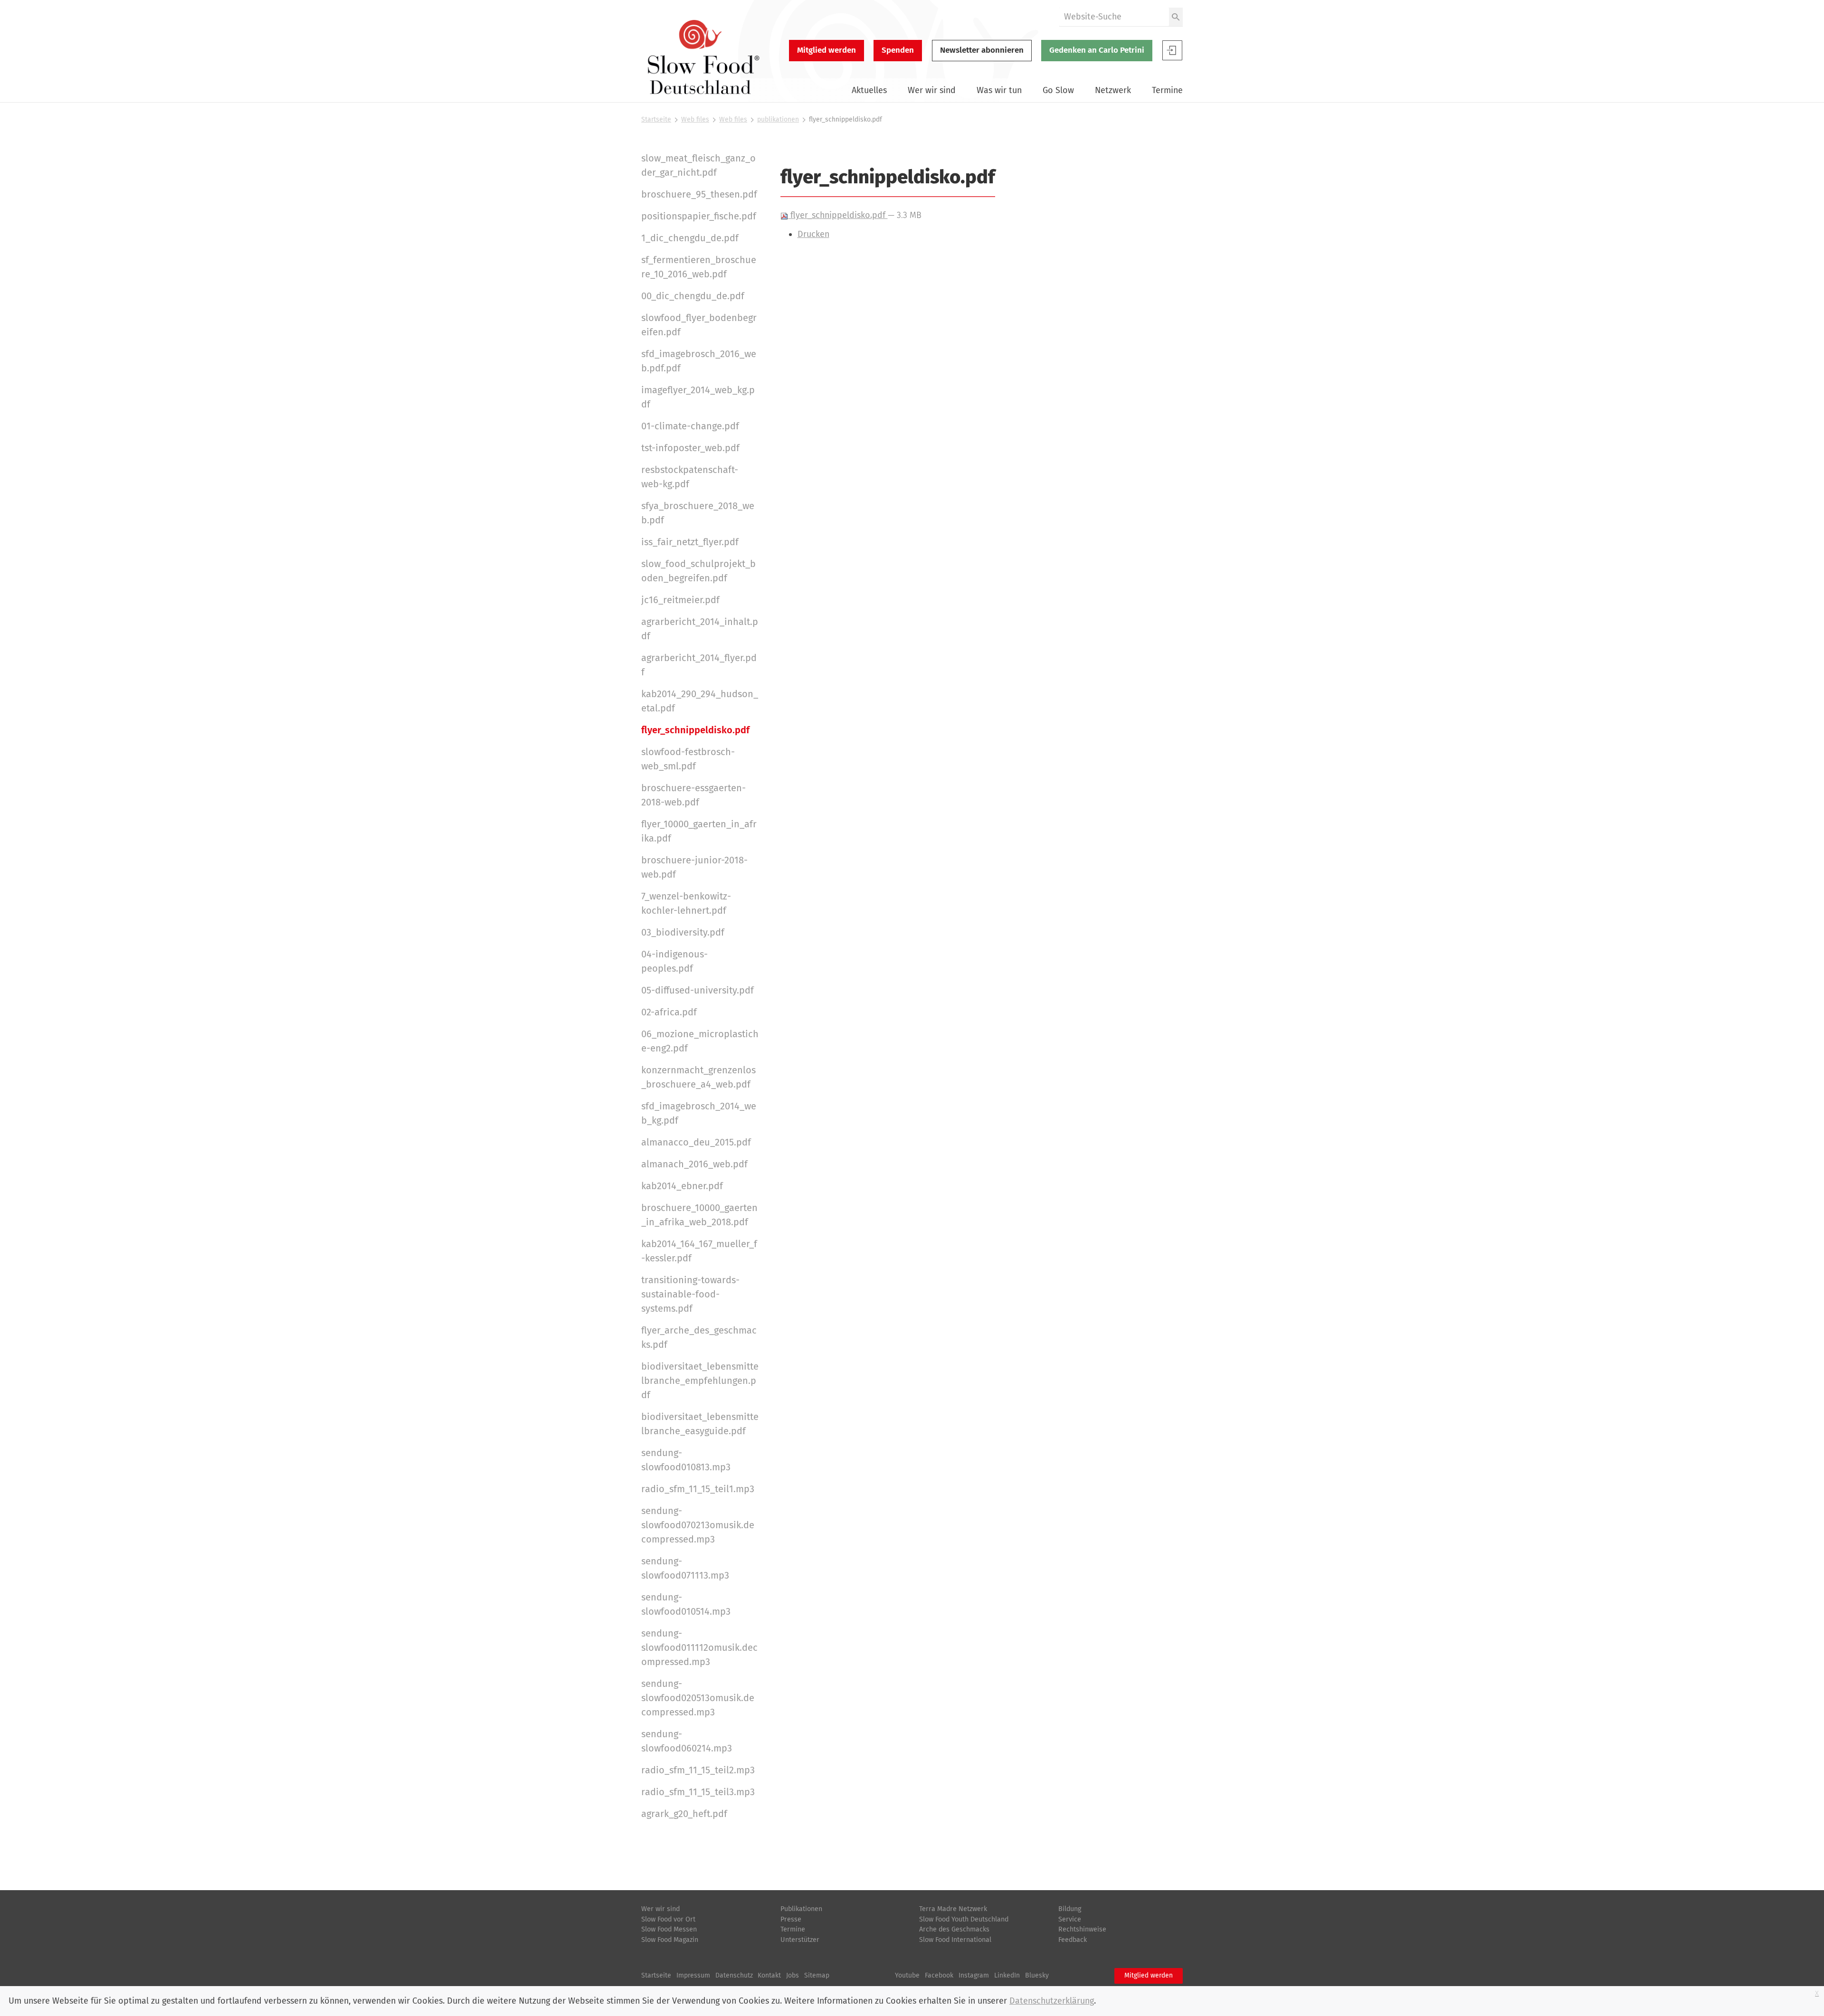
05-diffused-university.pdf (698, 990)
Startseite (656, 119)
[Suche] (1176, 17)
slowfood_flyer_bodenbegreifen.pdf (699, 325)
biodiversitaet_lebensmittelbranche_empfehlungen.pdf (700, 1381)
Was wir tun (999, 90)
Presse (791, 1919)
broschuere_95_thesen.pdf (699, 194)
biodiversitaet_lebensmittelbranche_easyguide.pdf (700, 1424)
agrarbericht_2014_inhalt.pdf (700, 629)
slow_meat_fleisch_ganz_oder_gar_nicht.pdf (698, 165)
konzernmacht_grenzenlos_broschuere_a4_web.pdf (698, 1077)
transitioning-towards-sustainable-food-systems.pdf (690, 1294)
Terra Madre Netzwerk (953, 1909)
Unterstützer (800, 1940)
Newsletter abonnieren (982, 50)
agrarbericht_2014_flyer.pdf (699, 665)
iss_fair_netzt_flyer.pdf (690, 542)
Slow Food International (955, 1940)
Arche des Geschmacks (954, 1929)
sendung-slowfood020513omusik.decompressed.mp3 (698, 1698)
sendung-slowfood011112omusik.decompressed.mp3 (699, 1647)
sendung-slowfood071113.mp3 (685, 1568)
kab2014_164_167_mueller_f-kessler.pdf (699, 1251)
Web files (695, 119)
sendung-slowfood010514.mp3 (686, 1604)
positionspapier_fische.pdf (699, 216)
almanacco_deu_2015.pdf (696, 1142)
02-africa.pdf (669, 1012)
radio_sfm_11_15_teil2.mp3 (698, 1770)
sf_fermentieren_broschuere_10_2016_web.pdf (699, 267)
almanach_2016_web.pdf (694, 1164)
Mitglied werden (826, 50)
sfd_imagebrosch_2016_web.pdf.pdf (699, 361)
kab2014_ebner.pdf (682, 1186)
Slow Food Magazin (670, 1940)
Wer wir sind (932, 90)
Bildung (1070, 1909)
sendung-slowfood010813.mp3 (686, 1460)
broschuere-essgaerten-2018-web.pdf (693, 795)
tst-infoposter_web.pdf (690, 448)
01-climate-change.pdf (690, 426)
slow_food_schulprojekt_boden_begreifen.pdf (698, 571)
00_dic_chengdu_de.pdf (693, 296)
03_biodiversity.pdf (683, 932)
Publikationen (801, 1909)
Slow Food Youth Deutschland (964, 1919)
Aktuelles (869, 90)
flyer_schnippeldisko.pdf (838, 215)
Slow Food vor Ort (668, 1919)
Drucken (813, 234)
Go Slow (1058, 90)
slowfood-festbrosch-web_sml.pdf (688, 759)
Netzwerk (1113, 90)
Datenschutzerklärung (1052, 2001)
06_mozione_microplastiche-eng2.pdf (700, 1041)
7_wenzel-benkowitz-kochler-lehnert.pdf (686, 903)
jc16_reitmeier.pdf (680, 600)
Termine (1167, 90)
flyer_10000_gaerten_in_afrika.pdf (699, 831)
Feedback (1073, 1940)
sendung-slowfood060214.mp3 (687, 1741)
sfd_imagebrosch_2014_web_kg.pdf (699, 1113)
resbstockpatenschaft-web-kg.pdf (690, 477)
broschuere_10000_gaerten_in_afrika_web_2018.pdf (699, 1215)
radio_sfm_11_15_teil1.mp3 (698, 1489)
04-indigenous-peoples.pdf (674, 961)
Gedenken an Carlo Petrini (1097, 50)
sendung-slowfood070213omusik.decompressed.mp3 (698, 1525)
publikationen (778, 119)
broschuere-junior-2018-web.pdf (694, 867)
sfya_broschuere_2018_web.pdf (698, 513)
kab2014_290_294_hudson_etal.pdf (700, 701)
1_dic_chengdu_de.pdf (690, 238)
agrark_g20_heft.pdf (684, 1814)
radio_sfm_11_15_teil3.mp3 (698, 1792)
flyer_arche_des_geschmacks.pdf (699, 1337)
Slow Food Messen (669, 1929)
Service (1070, 1919)
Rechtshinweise (1082, 1929)
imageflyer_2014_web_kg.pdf (698, 397)
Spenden (898, 50)
